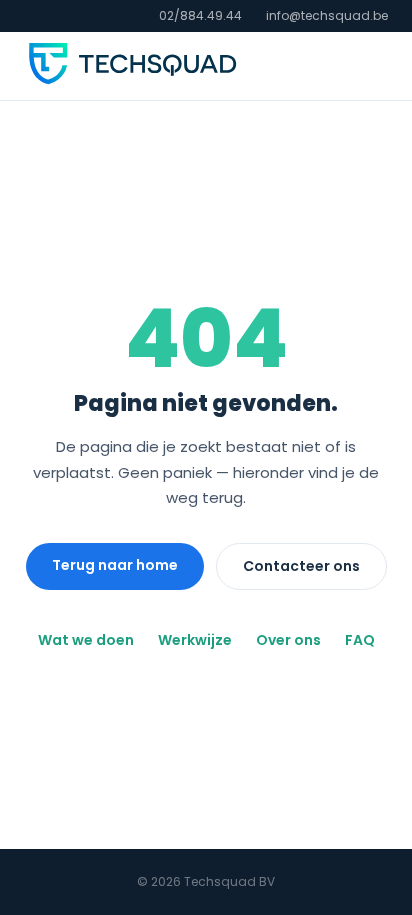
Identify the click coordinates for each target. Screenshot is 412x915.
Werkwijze (195, 640)
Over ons (288, 640)
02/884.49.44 (200, 15)
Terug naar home (115, 565)
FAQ (360, 640)
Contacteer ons (301, 566)
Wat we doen (86, 640)
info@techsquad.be (327, 15)
